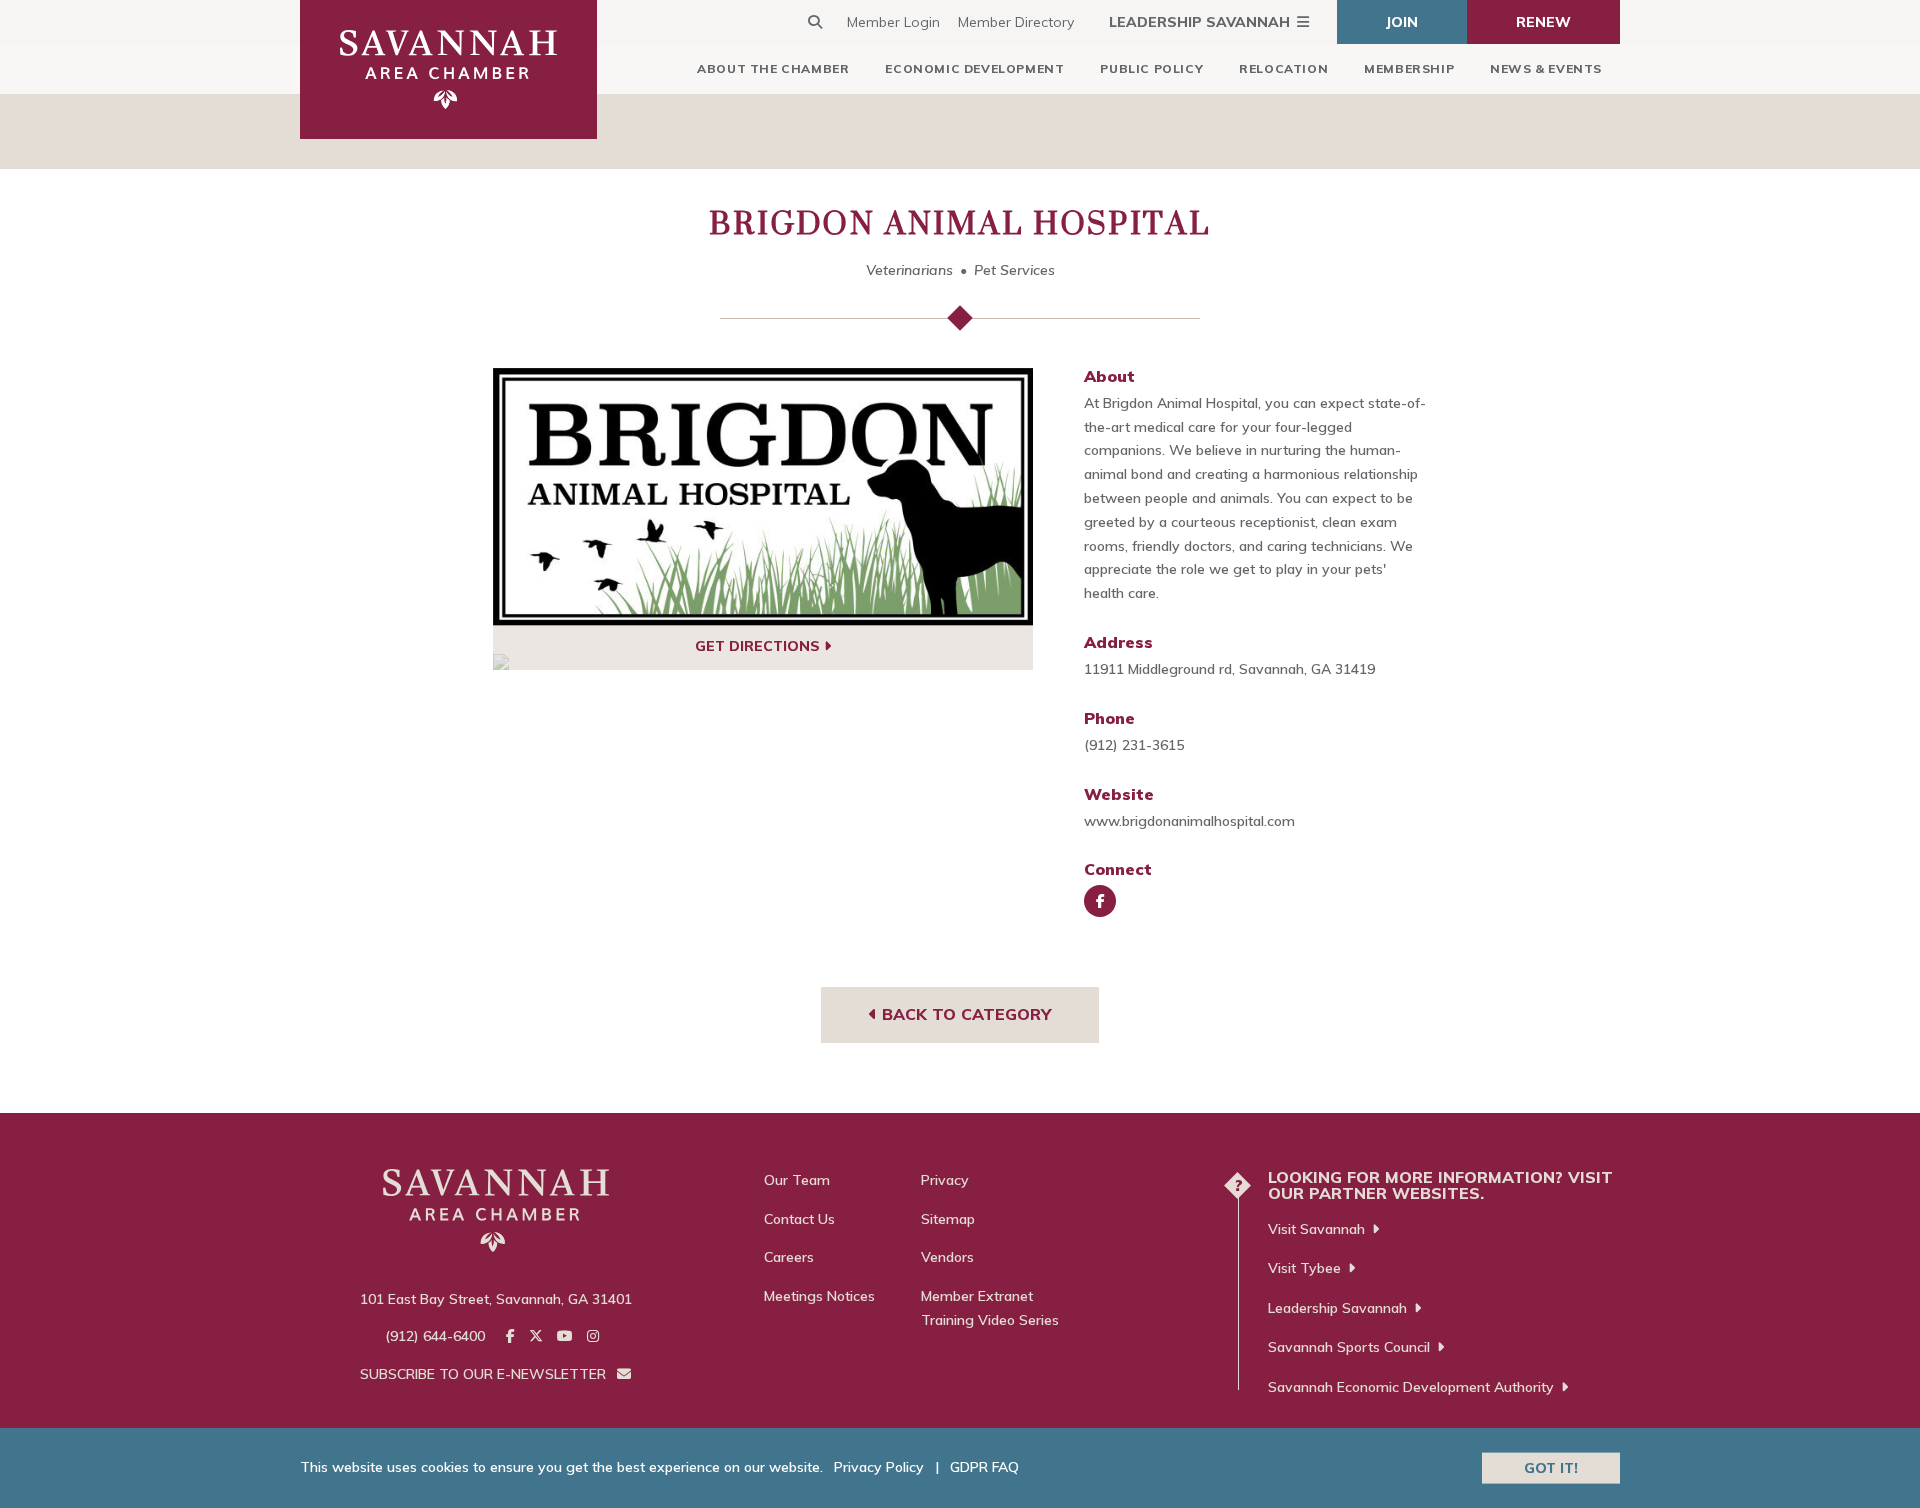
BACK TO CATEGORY (964, 1014)
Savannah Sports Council (1349, 1347)
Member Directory (1016, 22)
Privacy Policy (879, 1467)
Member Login (893, 22)
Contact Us (799, 1219)
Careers (789, 1257)
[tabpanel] (763, 497)
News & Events (1546, 68)
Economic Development (974, 68)
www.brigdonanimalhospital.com (1189, 821)
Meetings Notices (819, 1296)
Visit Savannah (1316, 1229)
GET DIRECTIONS (759, 646)
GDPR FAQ (984, 1467)
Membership (1409, 68)
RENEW (1543, 22)
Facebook (1100, 901)
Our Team (797, 1180)
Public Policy (1151, 68)
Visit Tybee (1304, 1268)
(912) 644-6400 (435, 1336)
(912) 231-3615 (1134, 745)
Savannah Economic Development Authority (1411, 1387)
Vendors (947, 1257)
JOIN (1402, 22)
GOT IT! (1551, 1467)
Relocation (1283, 68)
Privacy (945, 1180)
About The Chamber (773, 68)
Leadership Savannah (1199, 22)
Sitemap (948, 1219)
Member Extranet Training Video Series (990, 1308)
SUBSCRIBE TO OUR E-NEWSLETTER (485, 1374)
